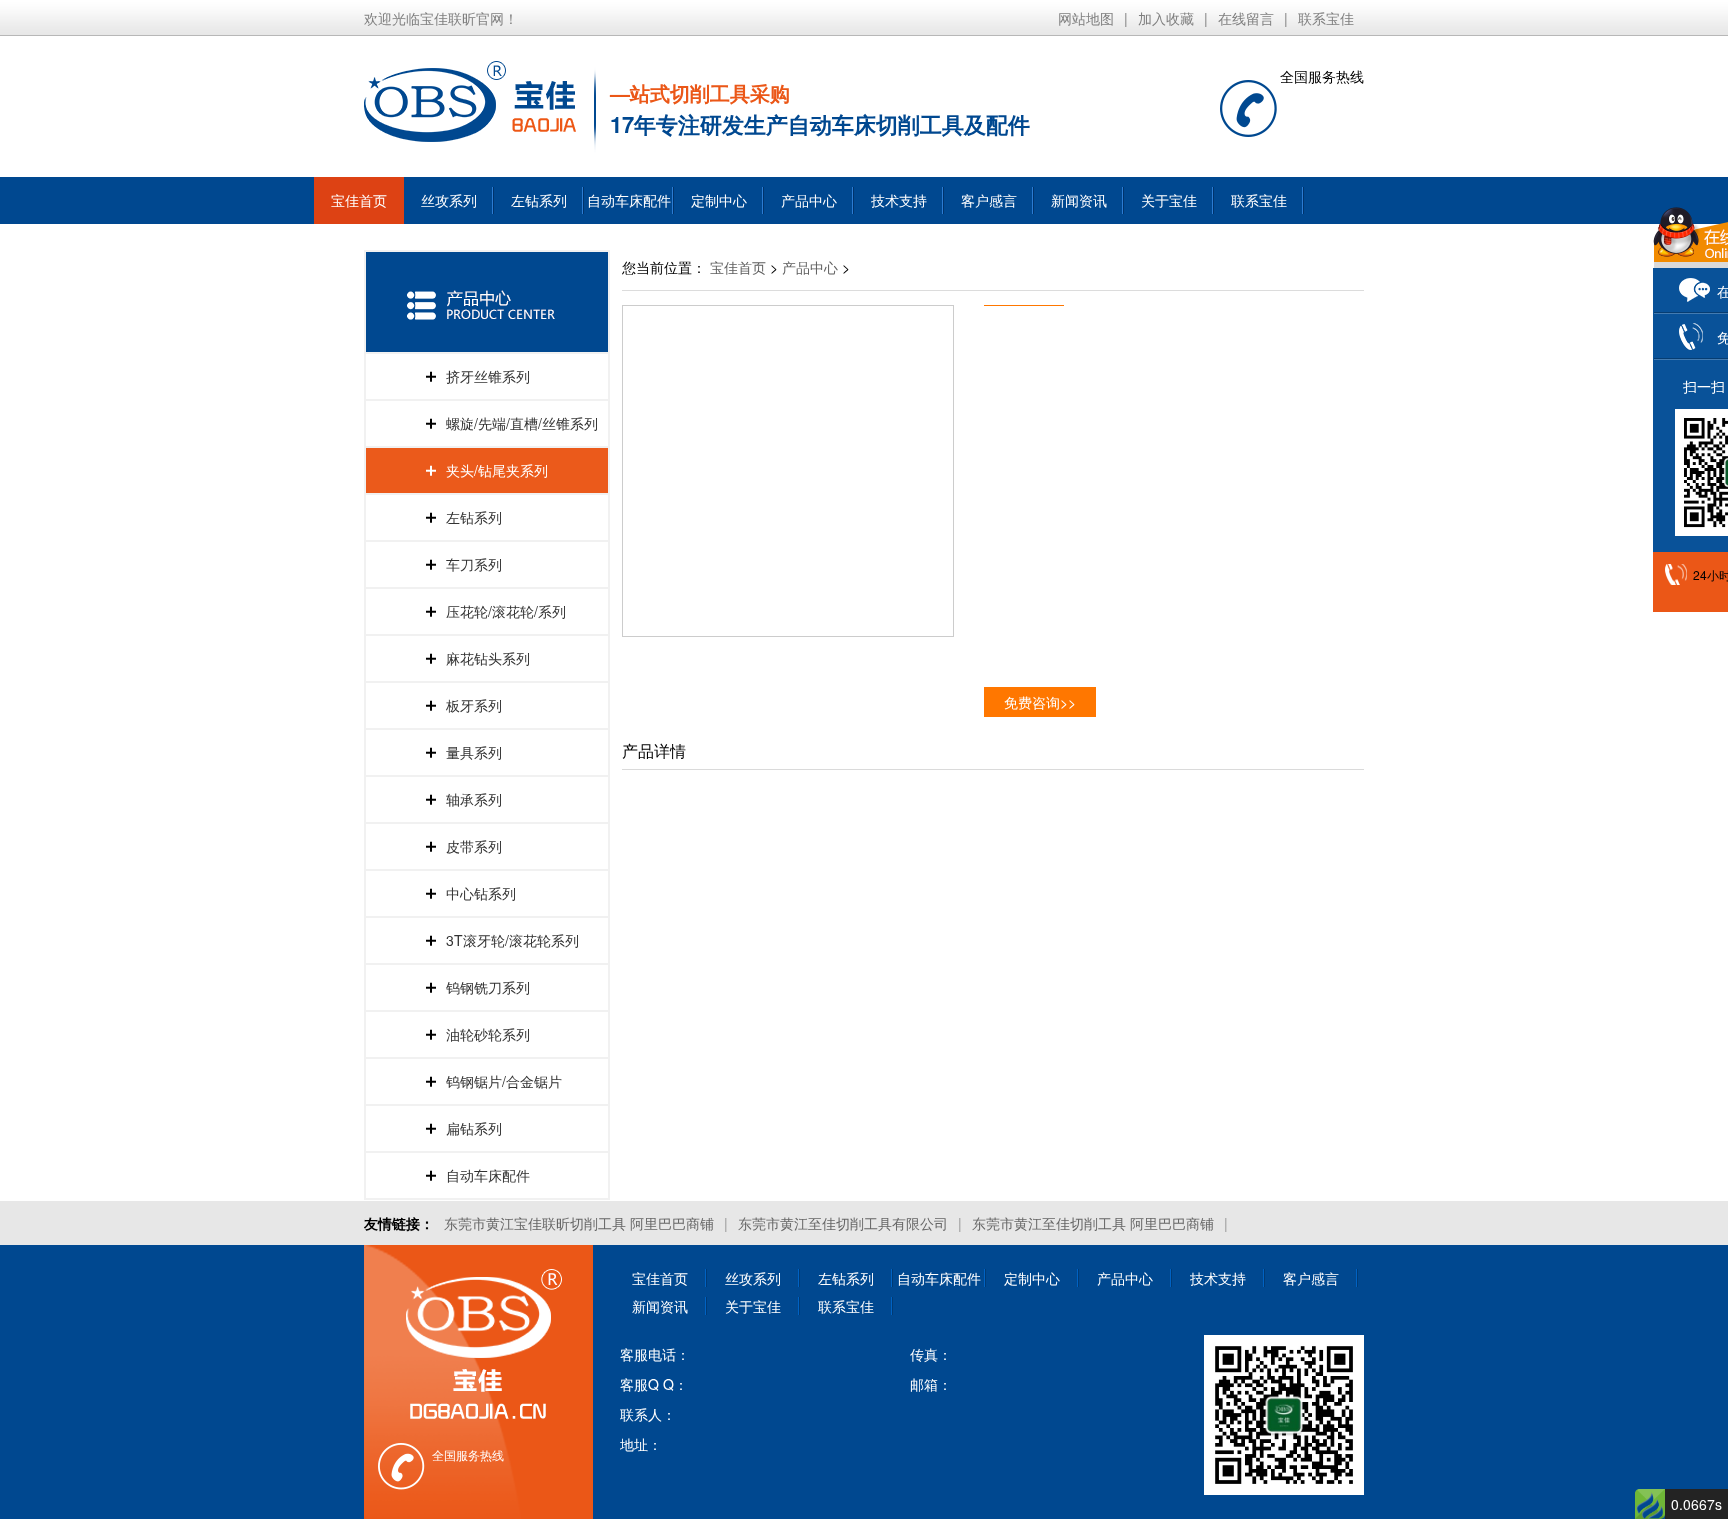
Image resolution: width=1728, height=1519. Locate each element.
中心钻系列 (481, 893)
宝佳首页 (359, 200)
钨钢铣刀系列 (488, 987)
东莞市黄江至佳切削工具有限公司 (843, 1223)
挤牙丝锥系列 (488, 376)
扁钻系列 (474, 1128)
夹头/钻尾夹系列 (497, 470)
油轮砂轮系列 (488, 1034)
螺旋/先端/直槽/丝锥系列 (522, 423)
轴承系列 (474, 799)
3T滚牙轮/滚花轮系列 (512, 940)
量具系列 (474, 752)
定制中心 (719, 200)
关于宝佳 (1169, 200)
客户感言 (989, 200)
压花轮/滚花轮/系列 (506, 611)
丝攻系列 (449, 200)
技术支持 (899, 200)
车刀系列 (474, 564)
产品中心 (809, 200)
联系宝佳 (1326, 18)
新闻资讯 (1079, 200)
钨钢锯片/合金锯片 (504, 1081)
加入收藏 (1166, 18)
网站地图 (1086, 18)
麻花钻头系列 (488, 658)
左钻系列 (539, 200)
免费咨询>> (1040, 702)
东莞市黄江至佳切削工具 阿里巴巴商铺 (1093, 1223)
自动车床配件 (629, 200)
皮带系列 (474, 846)
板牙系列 (474, 705)
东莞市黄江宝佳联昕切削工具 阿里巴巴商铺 (579, 1223)
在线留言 (1246, 18)
